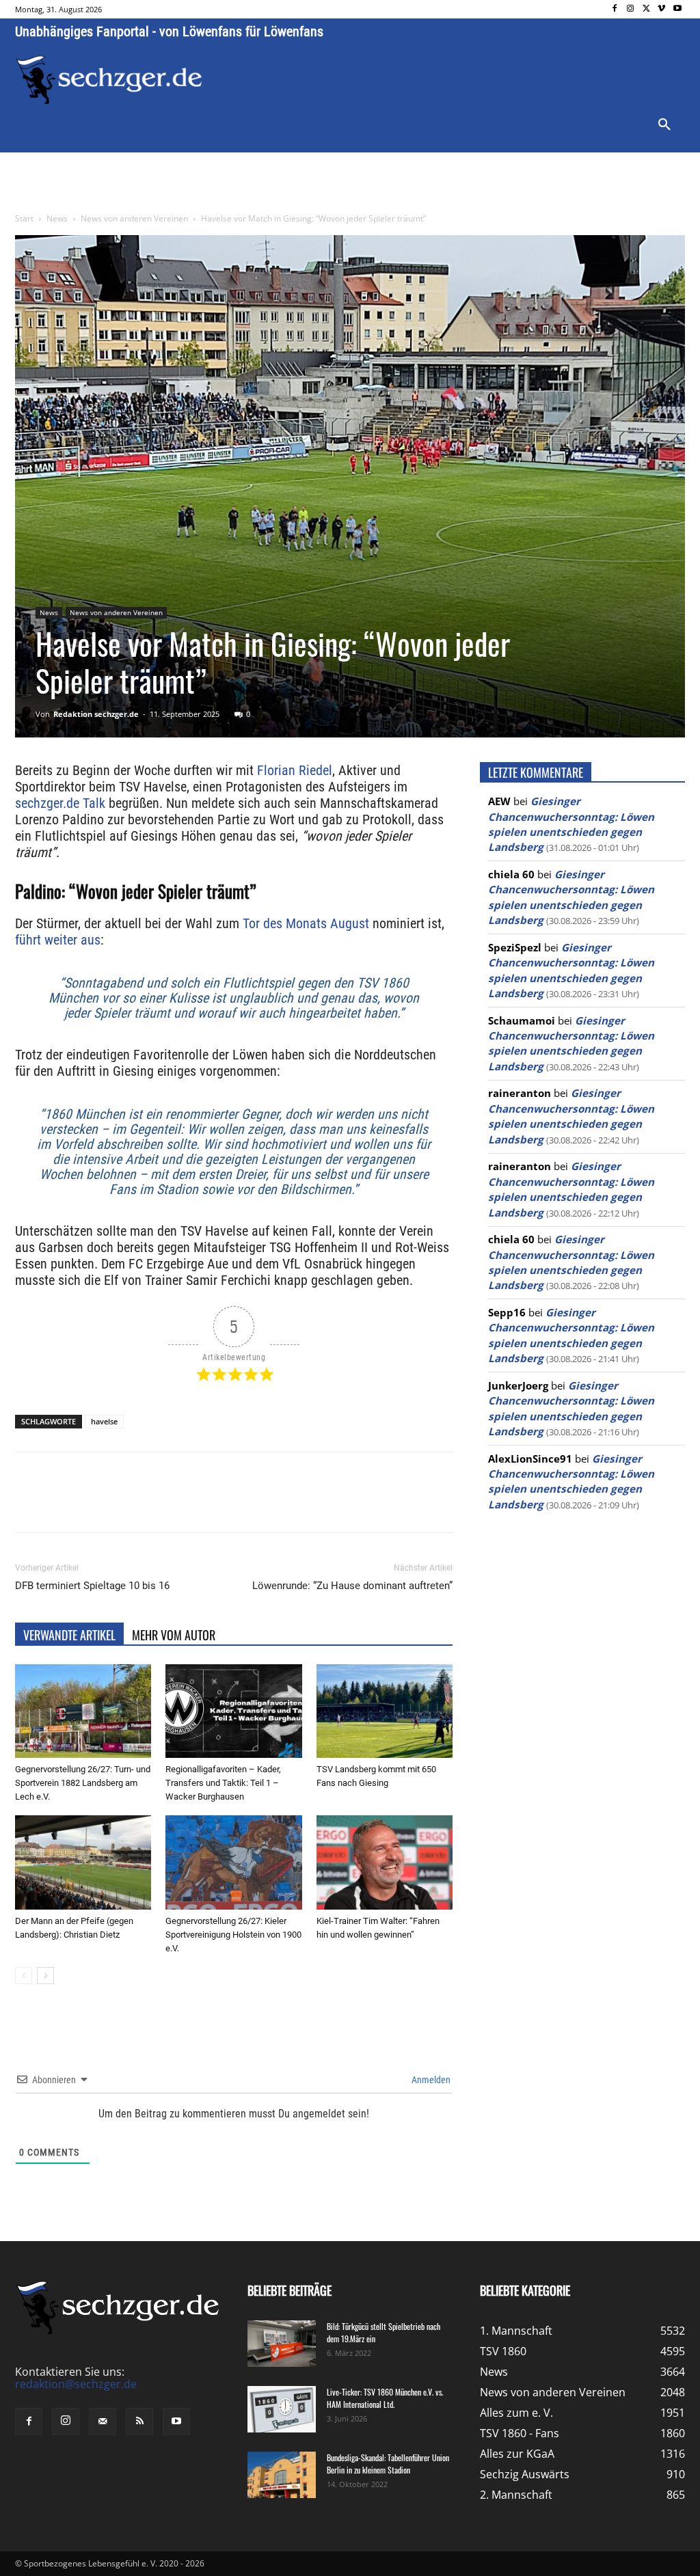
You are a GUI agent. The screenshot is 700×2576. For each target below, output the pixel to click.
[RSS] (139, 2422)
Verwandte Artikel (69, 1635)
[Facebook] (615, 9)
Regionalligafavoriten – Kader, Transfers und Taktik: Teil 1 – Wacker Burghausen (223, 1783)
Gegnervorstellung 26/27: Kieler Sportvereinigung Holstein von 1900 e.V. (233, 1935)
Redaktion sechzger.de (96, 714)
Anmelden (430, 2080)
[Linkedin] (206, 1504)
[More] (270, 1504)
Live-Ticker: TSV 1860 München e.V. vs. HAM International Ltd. (385, 2398)
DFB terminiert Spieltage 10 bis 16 (92, 1586)
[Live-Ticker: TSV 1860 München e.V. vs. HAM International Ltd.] (282, 2410)
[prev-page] (24, 1976)
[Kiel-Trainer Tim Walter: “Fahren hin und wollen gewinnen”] (385, 1862)
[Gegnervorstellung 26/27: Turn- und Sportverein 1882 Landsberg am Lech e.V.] (83, 1711)
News (57, 218)
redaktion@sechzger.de (76, 2384)
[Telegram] (238, 1504)
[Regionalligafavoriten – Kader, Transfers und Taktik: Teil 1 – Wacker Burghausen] (233, 1711)
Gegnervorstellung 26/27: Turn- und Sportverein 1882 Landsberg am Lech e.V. (83, 1783)
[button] (664, 125)
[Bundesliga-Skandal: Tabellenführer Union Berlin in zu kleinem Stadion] (282, 2475)
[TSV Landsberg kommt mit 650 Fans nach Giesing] (385, 1711)
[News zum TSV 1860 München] (109, 80)
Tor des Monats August (306, 923)
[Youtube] (677, 9)
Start (24, 218)
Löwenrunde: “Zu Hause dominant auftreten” (352, 1586)
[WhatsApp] (175, 1504)
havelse (104, 1421)
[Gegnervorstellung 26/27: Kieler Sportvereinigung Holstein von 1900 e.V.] (233, 1862)
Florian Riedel (295, 770)
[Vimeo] (661, 9)
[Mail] (103, 2422)
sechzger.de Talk (60, 803)
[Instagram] (631, 9)
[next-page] (45, 1976)
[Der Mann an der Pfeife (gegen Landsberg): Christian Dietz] (83, 1862)
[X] (646, 9)
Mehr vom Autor (174, 1635)
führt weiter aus (58, 940)
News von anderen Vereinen (134, 218)
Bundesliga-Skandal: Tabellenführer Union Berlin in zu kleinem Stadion (388, 2464)
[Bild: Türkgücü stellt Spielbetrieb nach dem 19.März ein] (282, 2344)
